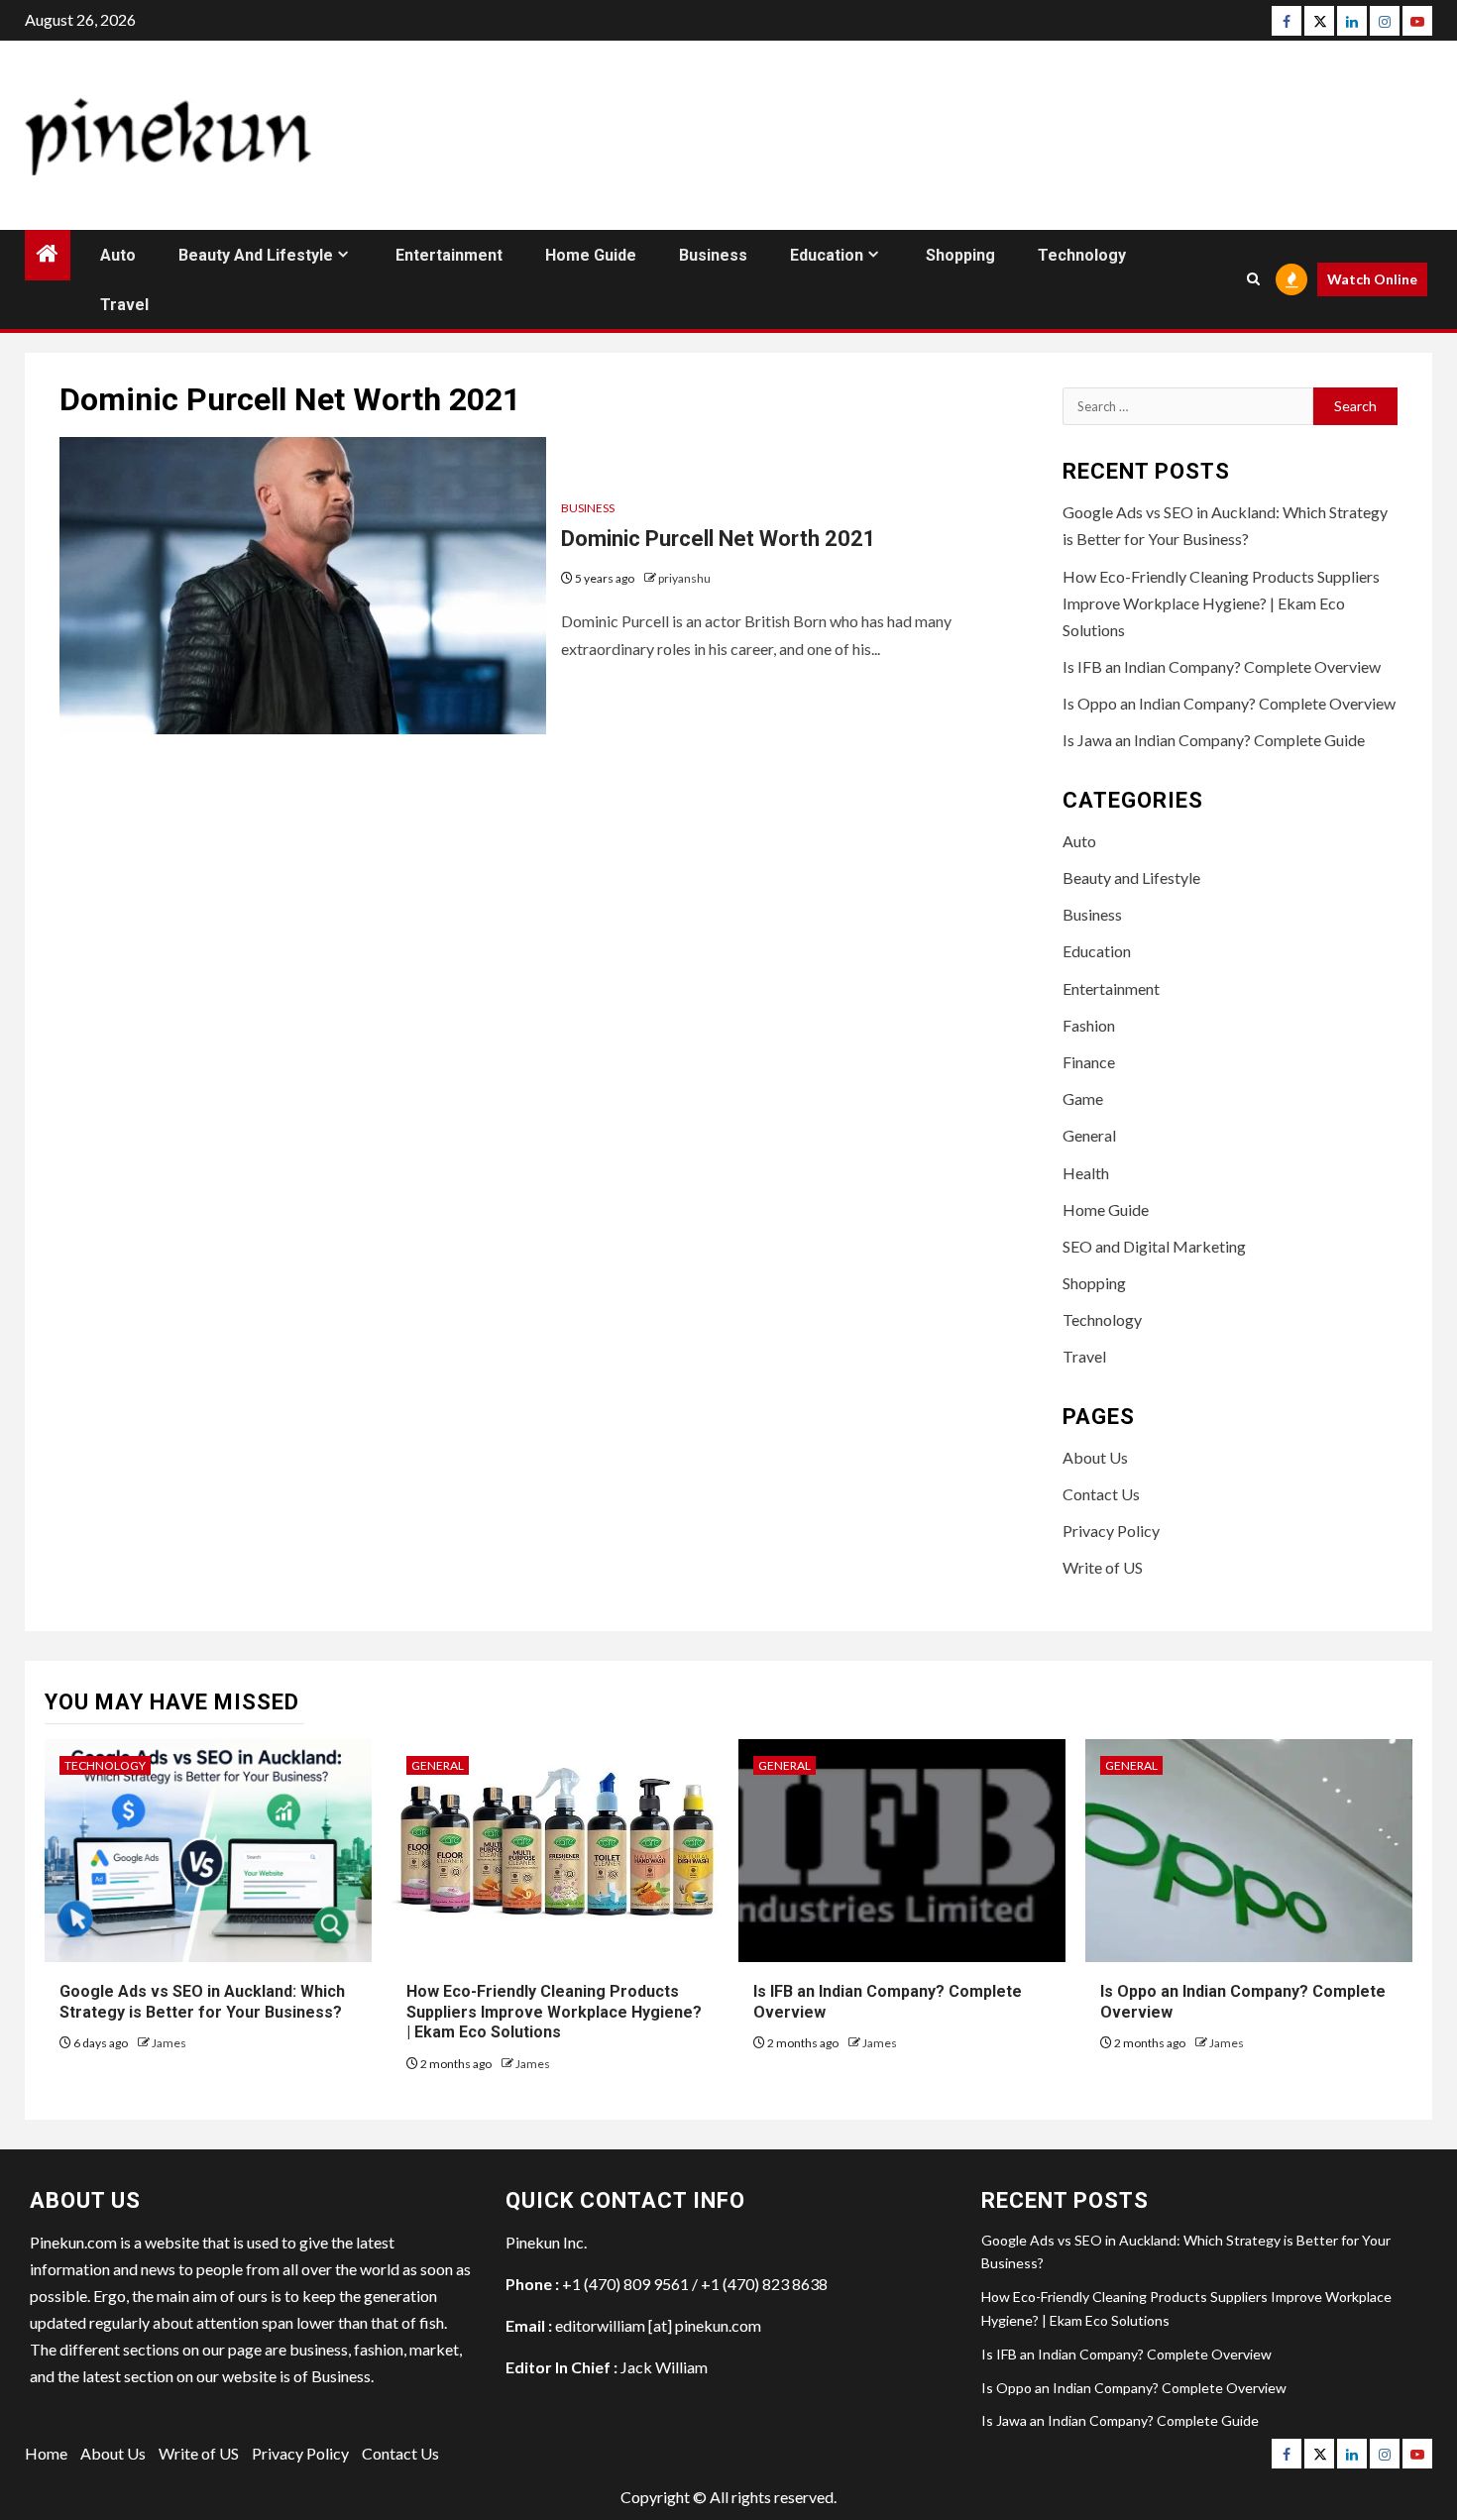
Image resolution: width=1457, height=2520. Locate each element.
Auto (118, 255)
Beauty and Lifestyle (256, 255)
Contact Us (1101, 1494)
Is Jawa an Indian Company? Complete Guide (1214, 740)
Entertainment (449, 255)
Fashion (1089, 1025)
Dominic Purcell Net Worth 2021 (719, 539)
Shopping (960, 255)
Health (1086, 1173)
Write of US (1103, 1567)
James (169, 2043)
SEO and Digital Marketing (1154, 1246)
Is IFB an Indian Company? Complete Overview (1222, 666)
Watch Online (1372, 279)
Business (713, 255)
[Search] (1253, 279)
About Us (1095, 1457)
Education (827, 255)
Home (46, 2453)
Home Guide (591, 255)
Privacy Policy (1111, 1531)
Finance (1089, 1062)
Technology (1082, 255)
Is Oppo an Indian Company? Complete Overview (1229, 703)
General (1089, 1135)
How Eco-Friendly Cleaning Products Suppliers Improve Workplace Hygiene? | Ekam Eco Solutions (1221, 603)
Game (1083, 1098)
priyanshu (684, 578)
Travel (124, 305)
